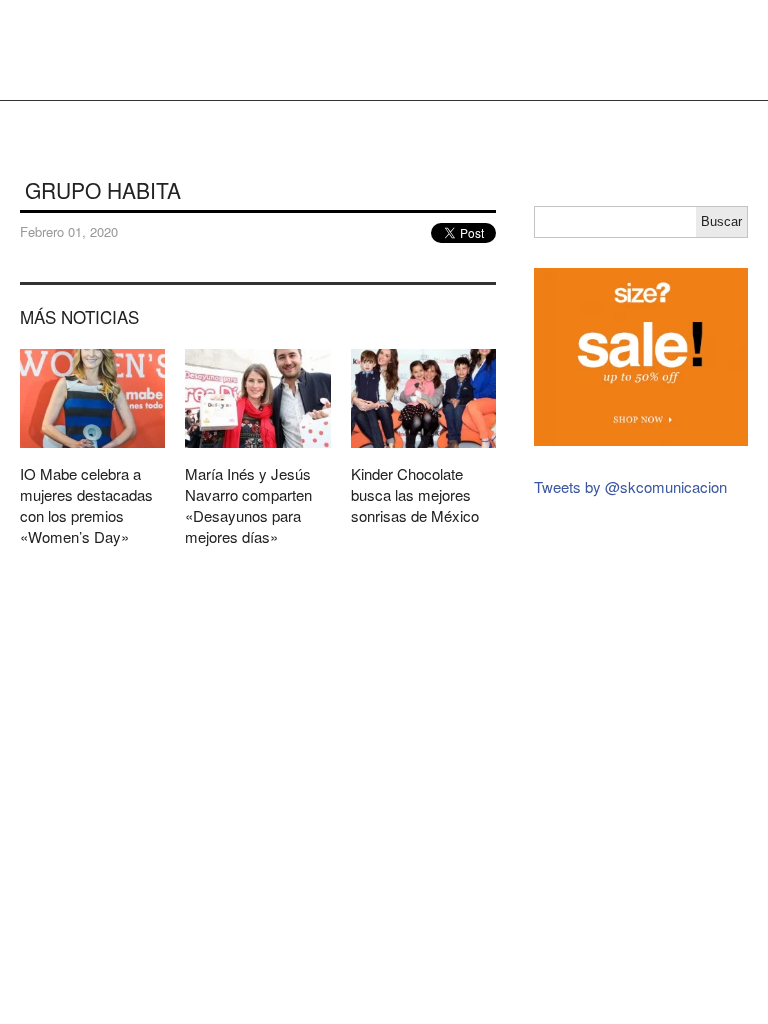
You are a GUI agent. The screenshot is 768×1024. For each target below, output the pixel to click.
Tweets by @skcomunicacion (630, 486)
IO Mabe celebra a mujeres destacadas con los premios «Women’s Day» (92, 455)
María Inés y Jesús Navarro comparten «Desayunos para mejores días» (257, 455)
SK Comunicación (65, 50)
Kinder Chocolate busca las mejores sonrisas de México (423, 445)
